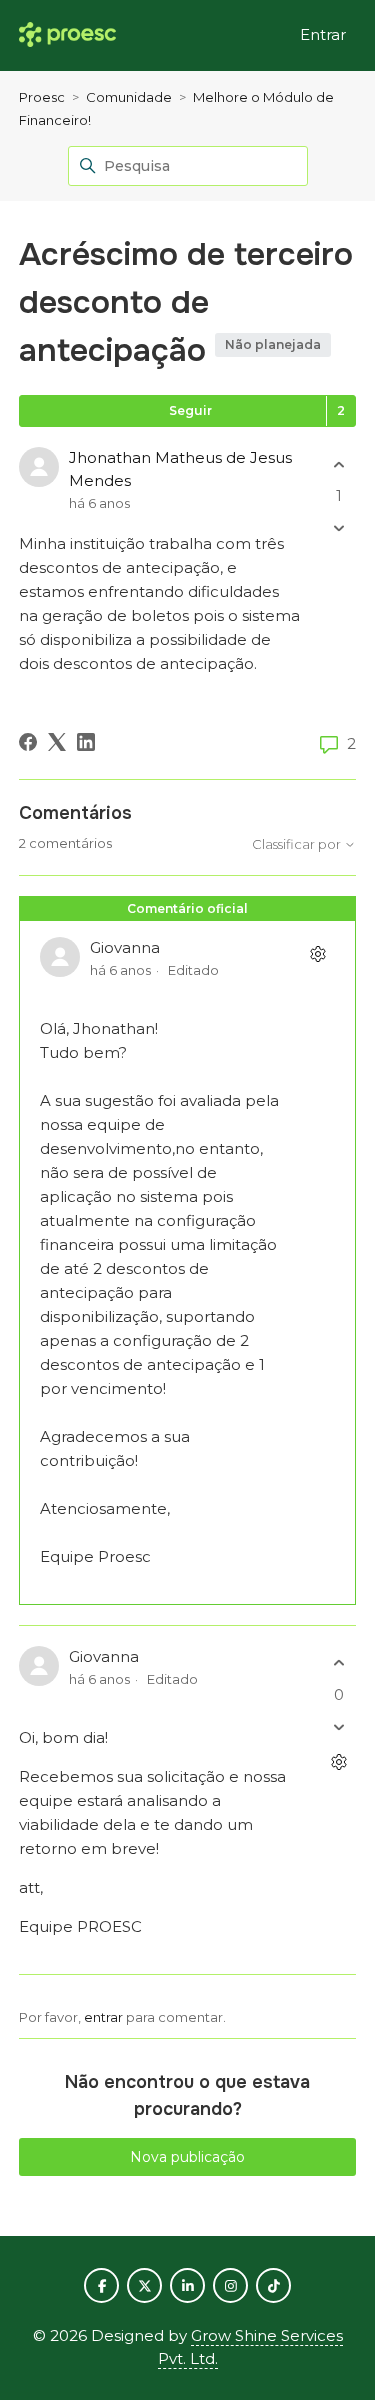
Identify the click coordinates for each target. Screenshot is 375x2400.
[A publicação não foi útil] (338, 528)
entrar (103, 2017)
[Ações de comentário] (317, 954)
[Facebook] (28, 742)
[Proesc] (67, 35)
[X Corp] (57, 742)
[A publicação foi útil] (338, 464)
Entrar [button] (323, 34)
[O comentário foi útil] (338, 1663)
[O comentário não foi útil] (338, 1726)
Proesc (42, 97)
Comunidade (129, 97)
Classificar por (298, 844)
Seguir (190, 410)
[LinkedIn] (86, 742)
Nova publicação (187, 2157)
